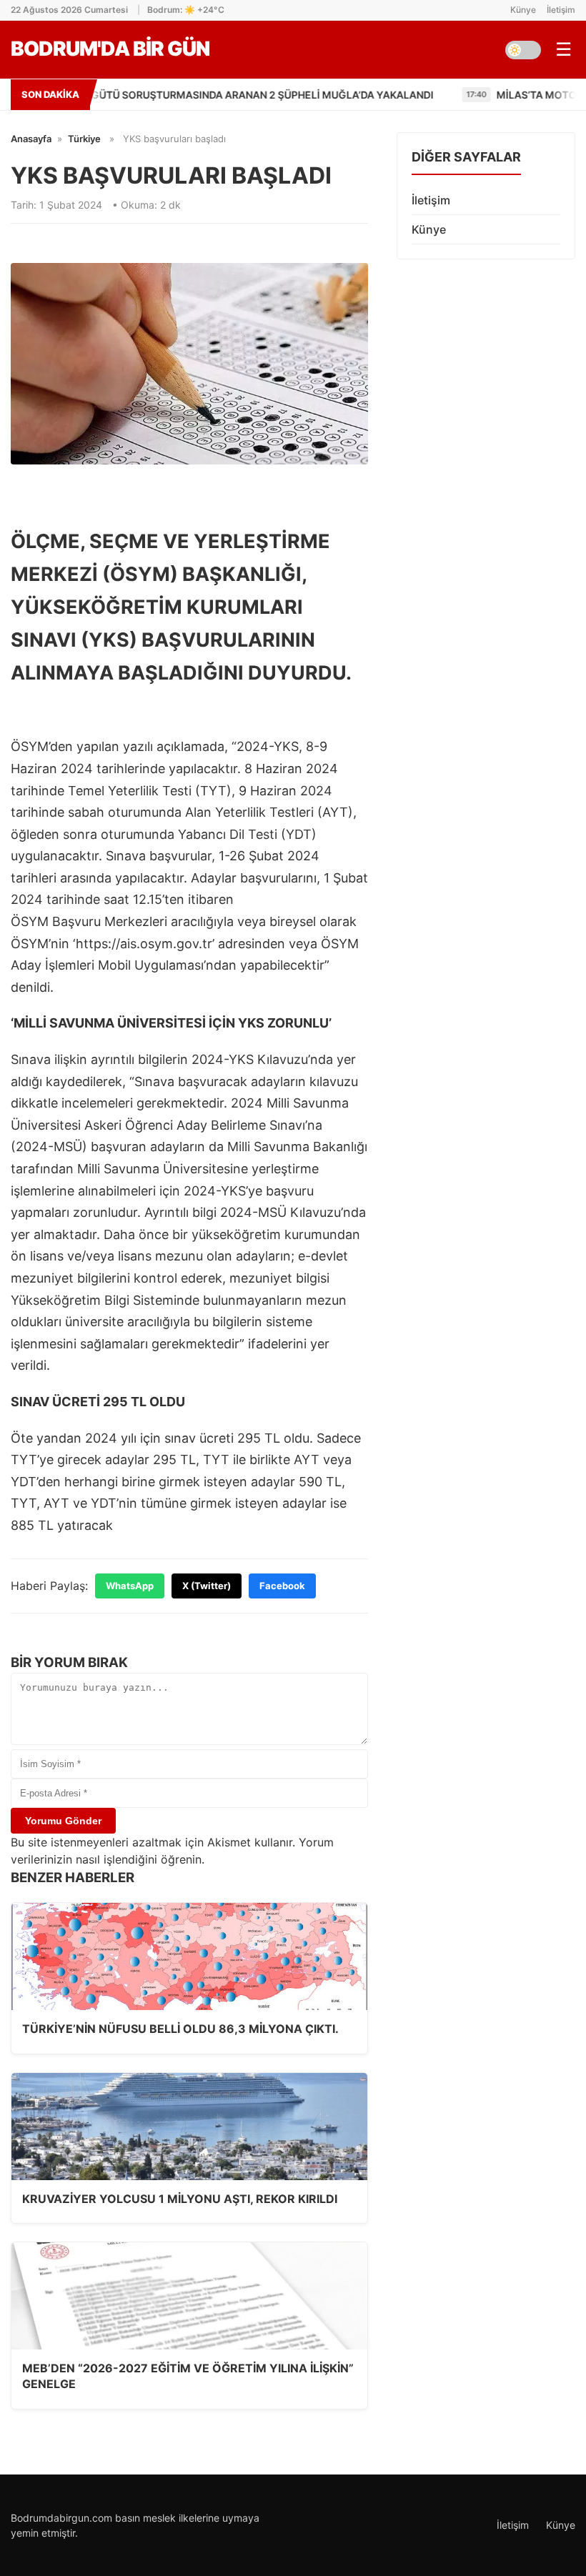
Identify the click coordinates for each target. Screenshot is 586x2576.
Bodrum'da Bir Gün (110, 49)
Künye (523, 10)
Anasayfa (31, 139)
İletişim (561, 10)
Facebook (282, 1586)
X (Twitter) (207, 1586)
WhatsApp (130, 1586)
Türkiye (84, 139)
